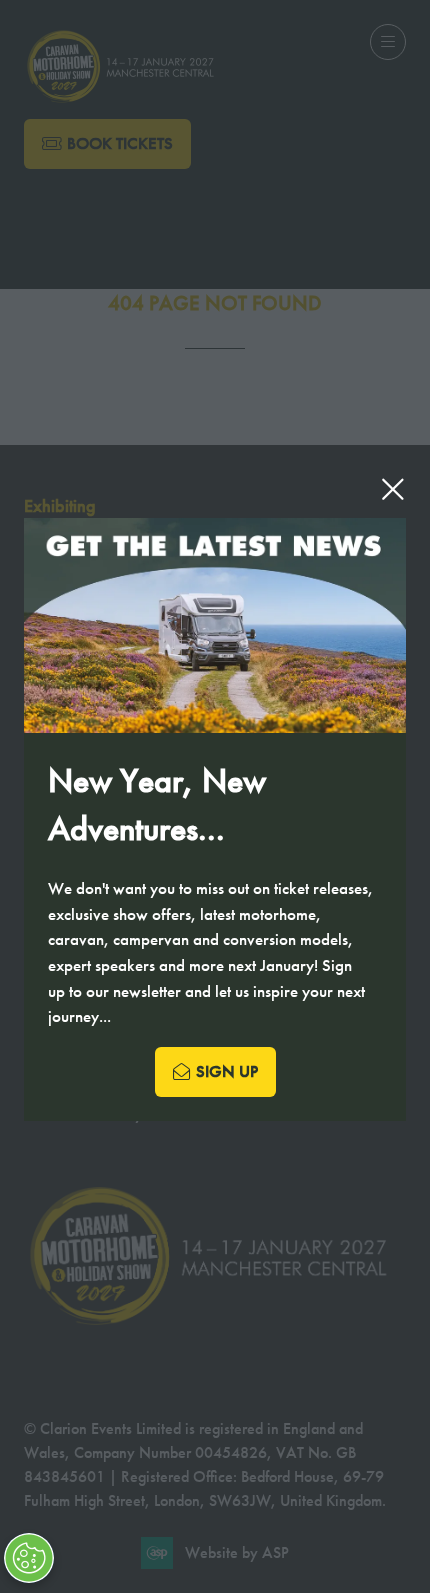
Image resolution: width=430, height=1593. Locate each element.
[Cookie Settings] (29, 1558)
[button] (393, 489)
